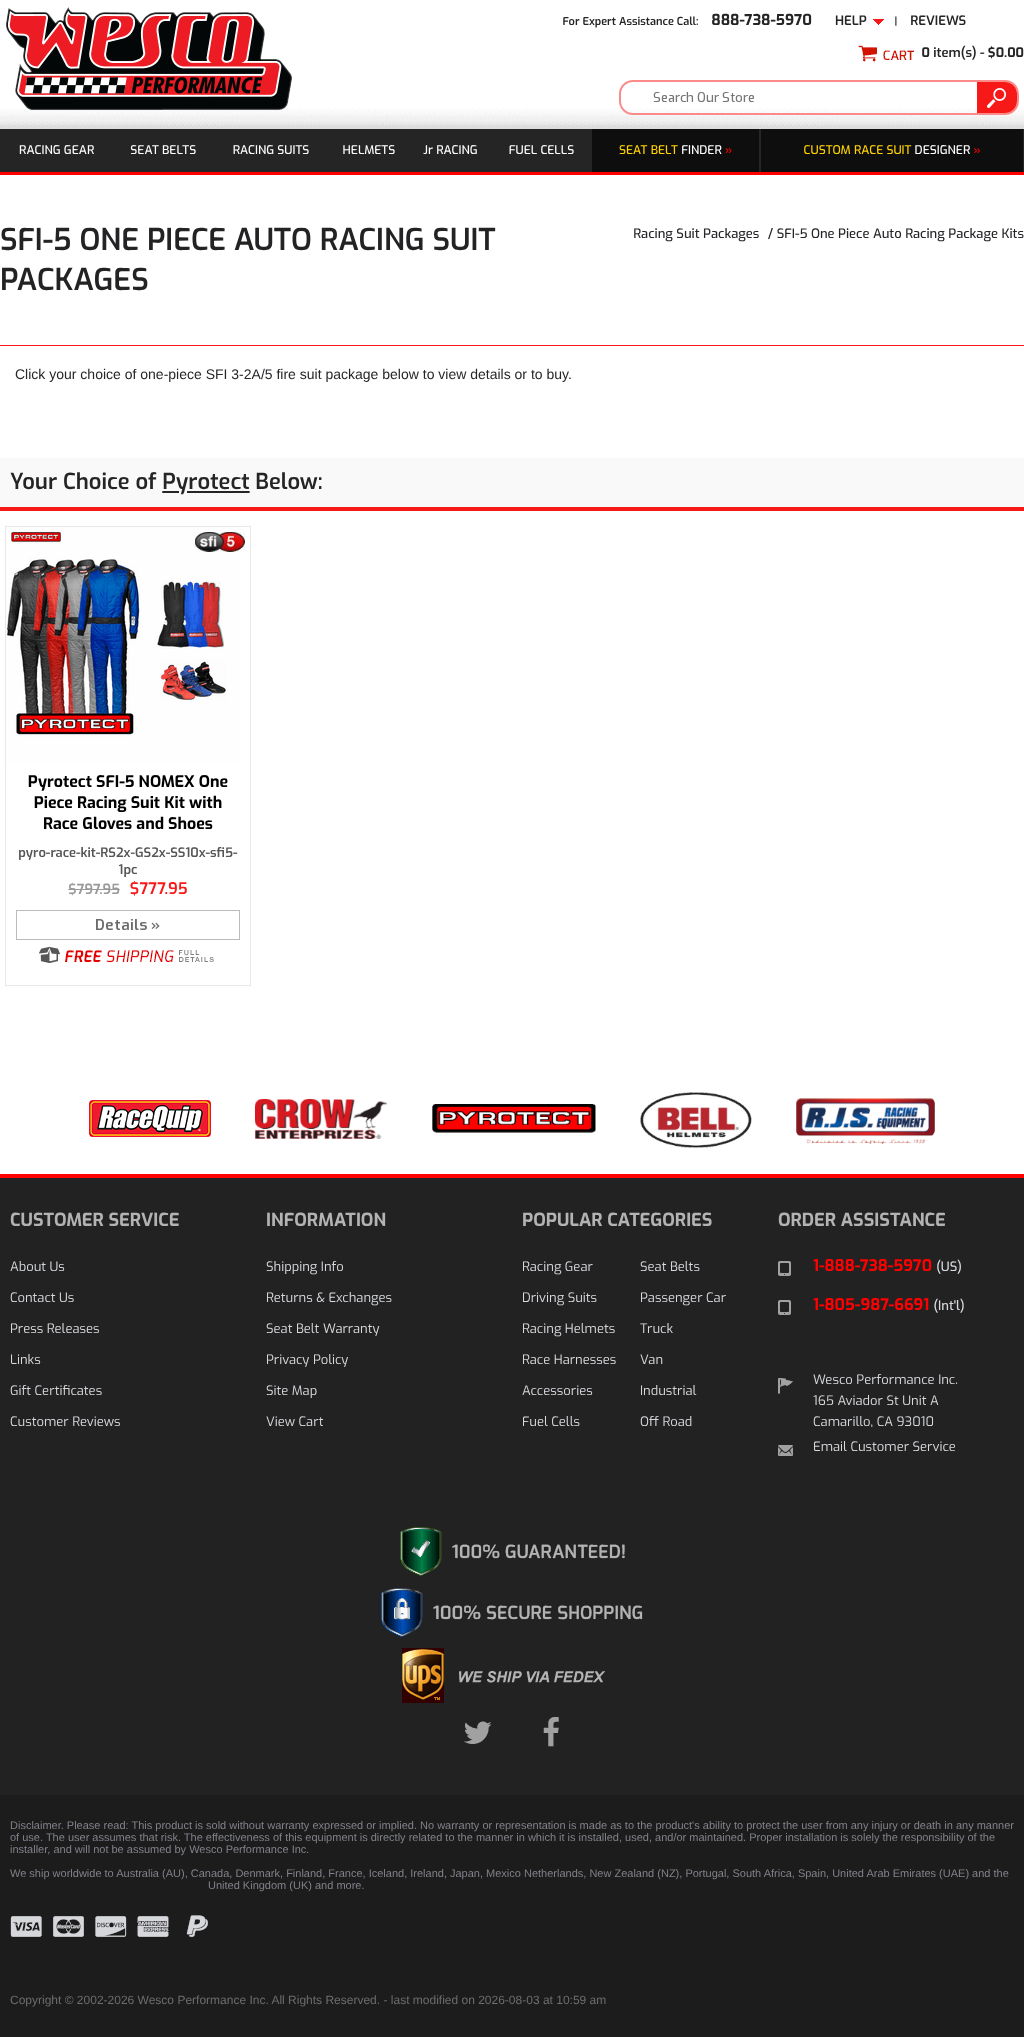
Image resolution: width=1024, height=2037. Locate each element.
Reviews (938, 21)
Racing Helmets (568, 1329)
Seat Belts (163, 150)
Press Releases (55, 1329)
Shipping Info (305, 1267)
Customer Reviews (65, 1422)
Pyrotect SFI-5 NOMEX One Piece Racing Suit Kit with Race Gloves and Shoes (128, 803)
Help (854, 21)
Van (651, 1360)
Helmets (369, 150)
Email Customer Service (884, 1447)
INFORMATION (326, 1220)
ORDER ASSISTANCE (862, 1220)
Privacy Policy (307, 1360)
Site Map (291, 1391)
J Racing (450, 150)
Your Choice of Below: (166, 482)
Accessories (557, 1391)
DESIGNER (892, 150)
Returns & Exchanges (329, 1298)
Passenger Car (683, 1298)
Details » (127, 925)
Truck (656, 1329)
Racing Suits (271, 150)
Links (25, 1360)
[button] (964, 1941)
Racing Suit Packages (696, 234)
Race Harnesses (569, 1360)
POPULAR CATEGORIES (617, 1220)
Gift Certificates (56, 1391)
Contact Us (42, 1298)
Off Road (666, 1422)
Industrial (668, 1391)
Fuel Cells (541, 150)
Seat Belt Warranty (322, 1329)
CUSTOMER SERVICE (94, 1220)
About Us (37, 1267)
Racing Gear (56, 150)
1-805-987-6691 (889, 1305)
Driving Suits (559, 1298)
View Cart (294, 1422)
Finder (675, 150)
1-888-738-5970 (887, 1266)
